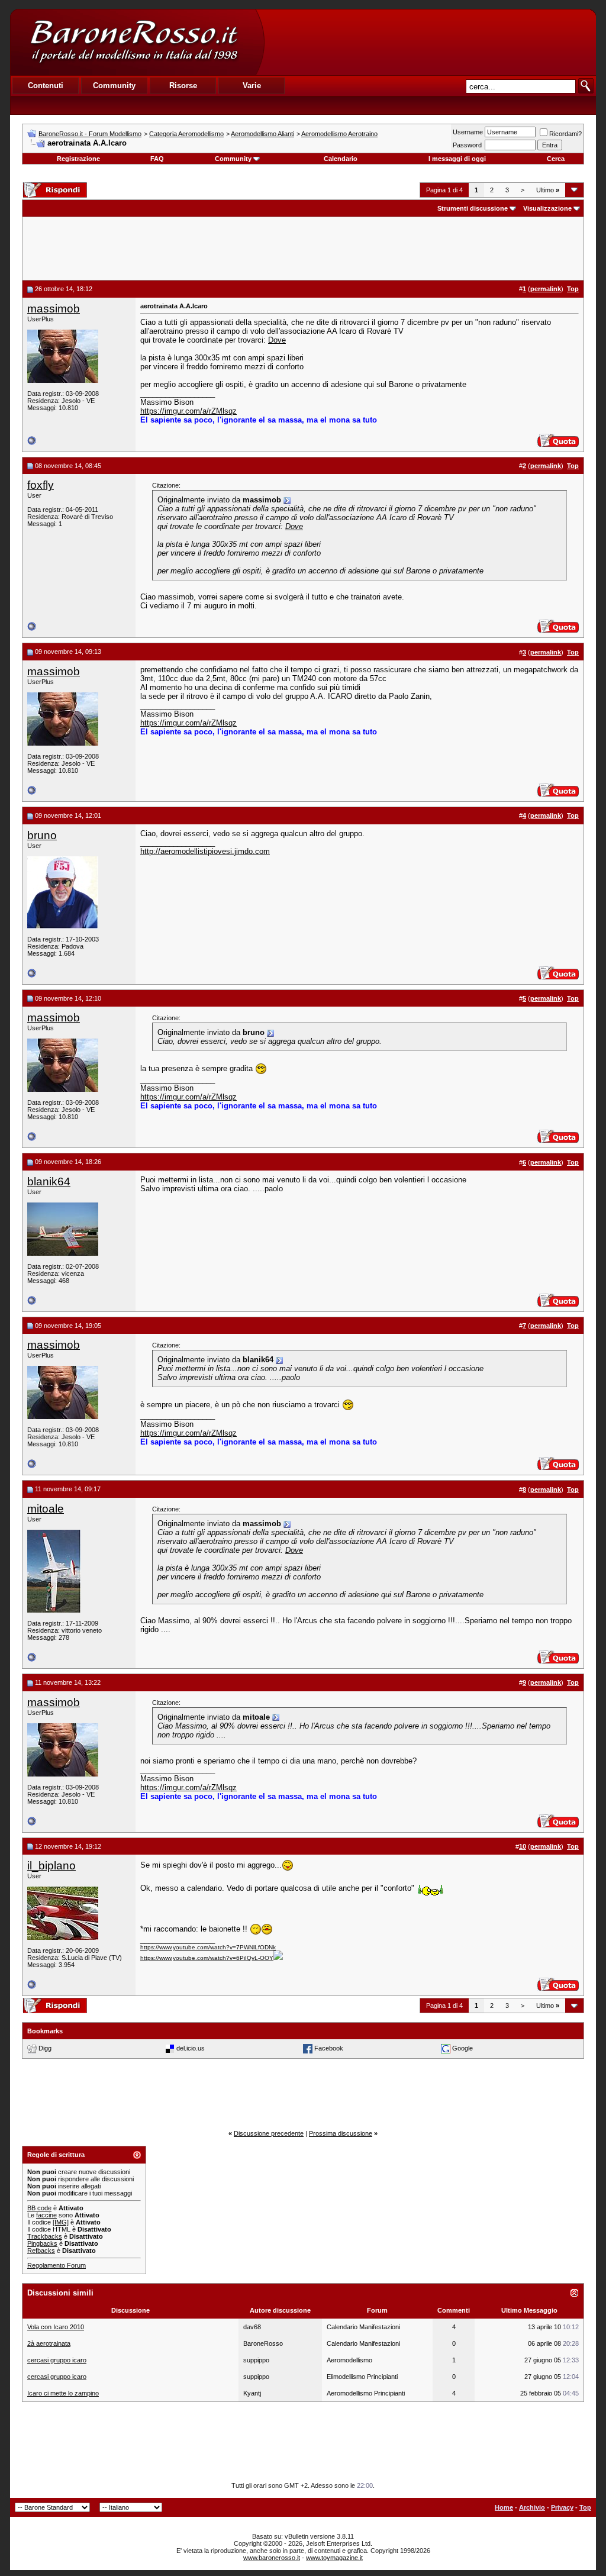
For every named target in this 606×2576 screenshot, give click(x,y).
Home (504, 2507)
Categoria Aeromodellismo (186, 134)
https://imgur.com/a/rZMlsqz (188, 411)
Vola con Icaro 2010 (56, 2327)
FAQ (157, 159)
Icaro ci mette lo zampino (63, 2393)
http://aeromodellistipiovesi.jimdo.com (205, 851)
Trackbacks (45, 2236)
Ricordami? (565, 134)
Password (467, 145)
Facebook (329, 2048)
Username (468, 132)
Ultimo (548, 190)
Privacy (562, 2507)
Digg (45, 2048)
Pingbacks (42, 2243)
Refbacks (41, 2251)
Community (233, 159)
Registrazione (78, 159)
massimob (54, 309)
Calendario (341, 159)
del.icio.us (191, 2048)
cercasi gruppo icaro (57, 2360)
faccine (46, 2215)
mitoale (46, 1509)
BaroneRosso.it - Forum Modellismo (90, 134)
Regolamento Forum (57, 2265)
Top (585, 2507)
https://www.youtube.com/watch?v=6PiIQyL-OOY (207, 1958)
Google (462, 2048)
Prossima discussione (341, 2133)
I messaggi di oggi (457, 159)
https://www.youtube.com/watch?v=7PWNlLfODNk (208, 1947)
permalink (546, 289)
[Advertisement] (430, 42)
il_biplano (51, 1866)
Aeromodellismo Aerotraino (339, 134)
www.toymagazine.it (334, 2558)
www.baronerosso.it (272, 2558)
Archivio (532, 2507)
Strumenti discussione (473, 208)
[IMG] (61, 2222)
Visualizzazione (547, 208)
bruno (42, 835)
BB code (39, 2208)
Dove (277, 340)
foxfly (41, 485)
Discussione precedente (269, 2133)
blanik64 (49, 1181)
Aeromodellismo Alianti (262, 134)
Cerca (556, 159)
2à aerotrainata (49, 2343)
